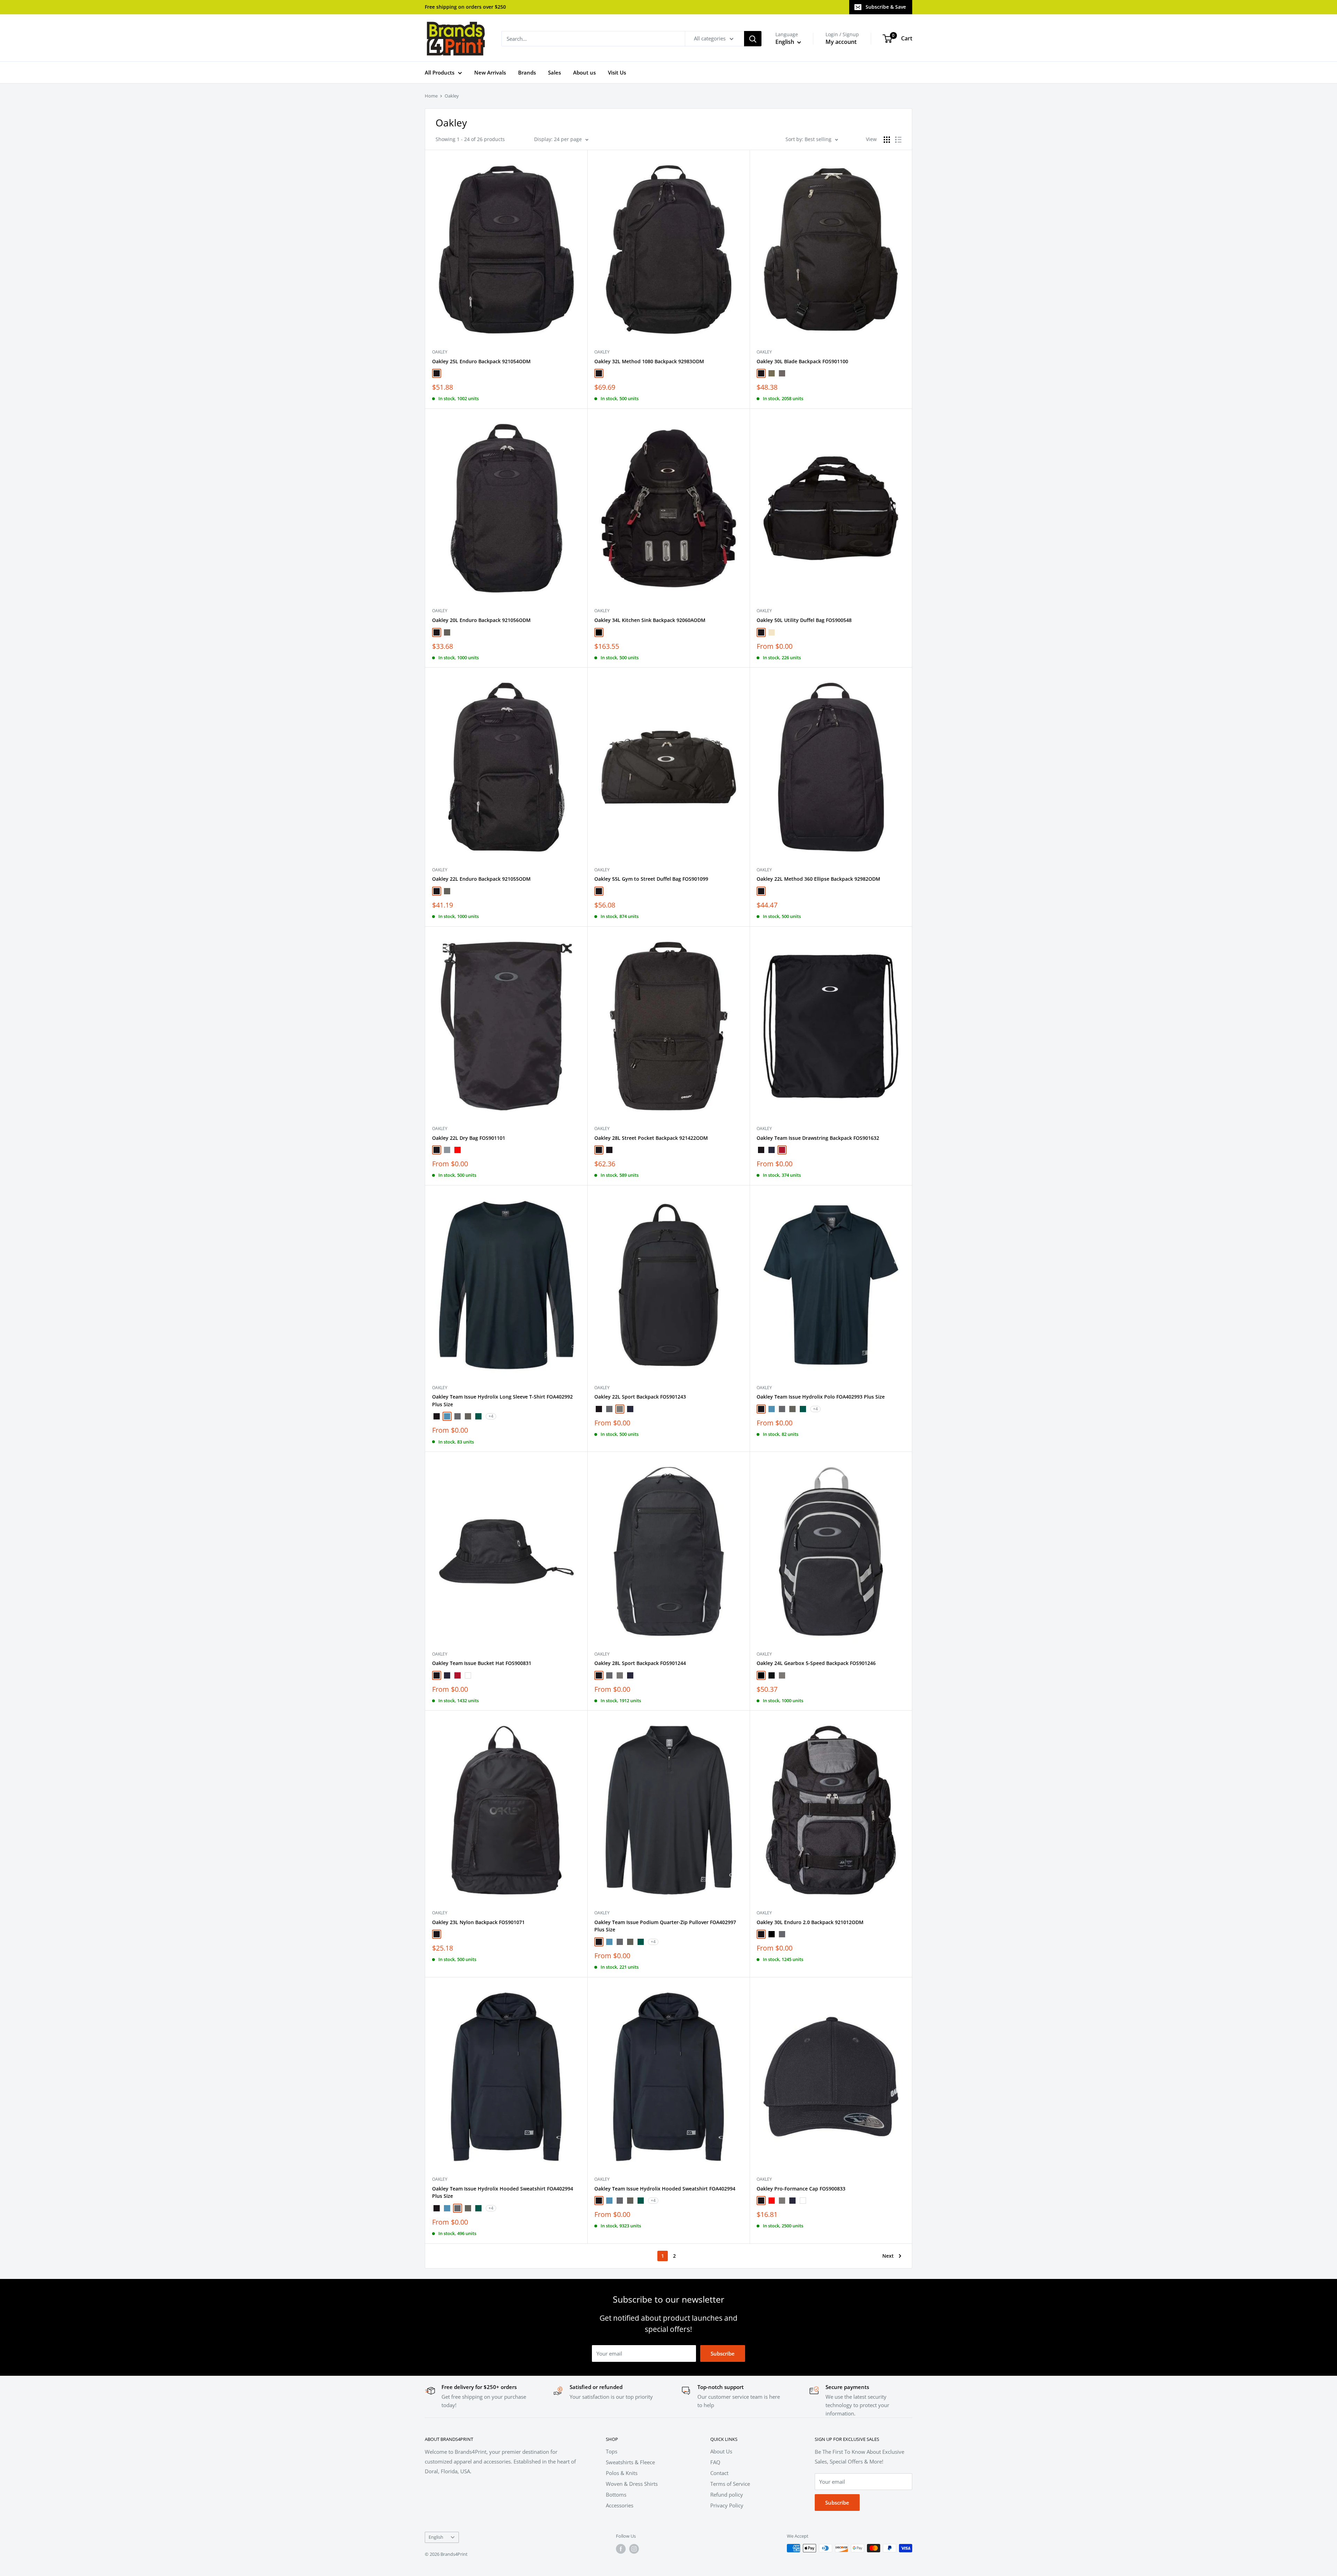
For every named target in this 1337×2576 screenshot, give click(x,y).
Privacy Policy (727, 2505)
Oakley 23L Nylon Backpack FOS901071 (478, 1922)
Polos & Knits (622, 2473)
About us (584, 72)
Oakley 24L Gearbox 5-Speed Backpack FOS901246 (816, 1663)
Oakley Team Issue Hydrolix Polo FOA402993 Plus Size (821, 1397)
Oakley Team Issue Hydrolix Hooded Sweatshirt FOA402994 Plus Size (503, 2192)
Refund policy (727, 2495)
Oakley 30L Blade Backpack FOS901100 (802, 361)
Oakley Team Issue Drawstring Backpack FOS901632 (818, 1138)
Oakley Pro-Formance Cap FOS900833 (801, 2189)
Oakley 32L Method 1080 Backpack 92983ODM (649, 361)
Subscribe (723, 2353)
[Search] (753, 39)
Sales (554, 72)
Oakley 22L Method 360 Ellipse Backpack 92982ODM (818, 879)
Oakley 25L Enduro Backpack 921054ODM (481, 361)
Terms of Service (730, 2484)
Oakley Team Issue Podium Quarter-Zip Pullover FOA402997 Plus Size (665, 1926)
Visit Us (617, 72)
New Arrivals (490, 72)
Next (888, 2256)
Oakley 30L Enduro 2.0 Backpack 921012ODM (810, 1922)
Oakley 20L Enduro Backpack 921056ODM (481, 620)
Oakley (452, 96)
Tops (612, 2451)
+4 (491, 1416)
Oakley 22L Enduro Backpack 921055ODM (481, 879)
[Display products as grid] (887, 140)
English (436, 2537)
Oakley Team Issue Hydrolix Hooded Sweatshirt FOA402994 (665, 2189)
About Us (721, 2451)
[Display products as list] (898, 140)
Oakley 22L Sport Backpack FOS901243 (640, 1397)
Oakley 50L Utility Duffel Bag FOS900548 (804, 620)
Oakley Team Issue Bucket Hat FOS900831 (482, 1663)
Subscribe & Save (886, 7)
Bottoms (616, 2495)
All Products (440, 72)
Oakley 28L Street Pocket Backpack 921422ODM (651, 1138)
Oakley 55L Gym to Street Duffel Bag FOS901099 (651, 879)
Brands (527, 72)
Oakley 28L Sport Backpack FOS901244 (640, 1663)
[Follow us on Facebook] (621, 2549)
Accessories (620, 2505)
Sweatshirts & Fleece (630, 2462)
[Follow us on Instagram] (634, 2549)
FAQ (715, 2462)
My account (841, 42)
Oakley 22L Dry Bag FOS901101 (469, 1138)
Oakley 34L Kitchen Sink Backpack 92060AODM (650, 620)
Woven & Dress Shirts (632, 2484)
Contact (719, 2473)
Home (431, 96)
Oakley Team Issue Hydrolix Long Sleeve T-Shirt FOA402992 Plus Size (502, 1400)
